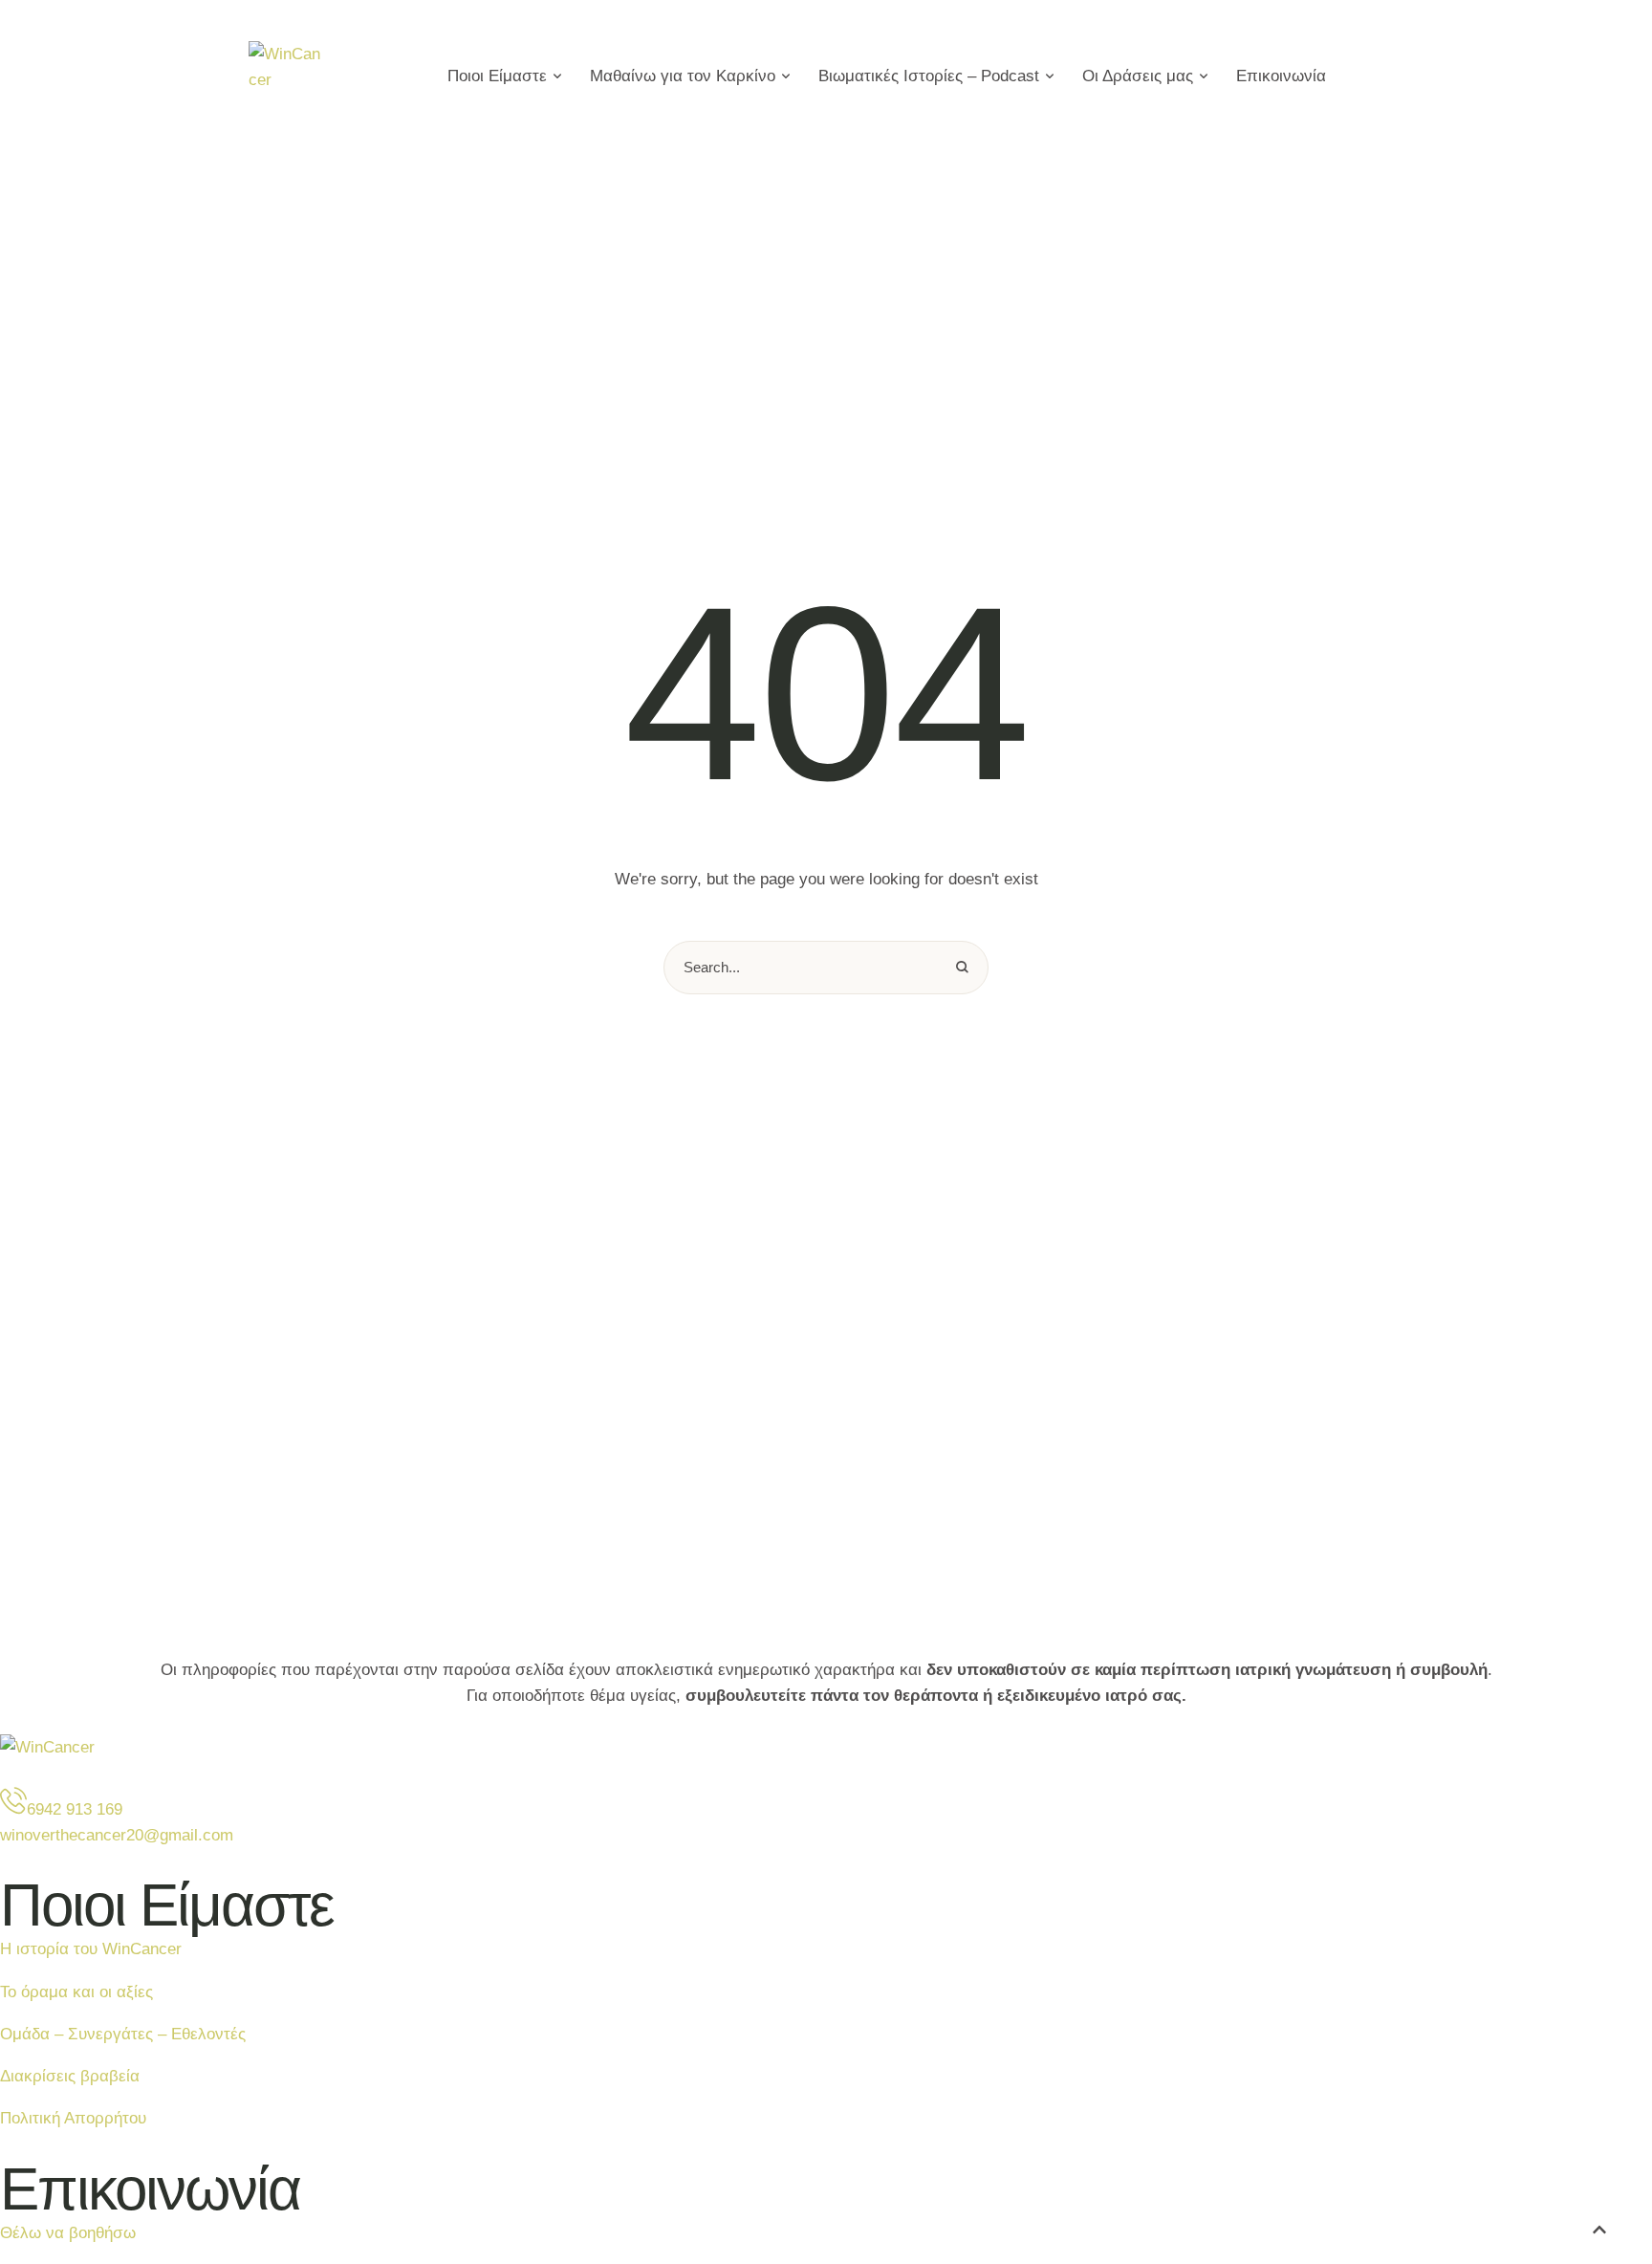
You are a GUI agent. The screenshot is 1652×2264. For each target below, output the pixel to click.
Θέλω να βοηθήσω (68, 2233)
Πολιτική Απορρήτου (73, 2118)
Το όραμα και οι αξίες (76, 1992)
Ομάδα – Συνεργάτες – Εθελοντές (123, 2034)
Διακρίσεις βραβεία (70, 2076)
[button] (557, 76)
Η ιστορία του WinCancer (91, 1949)
